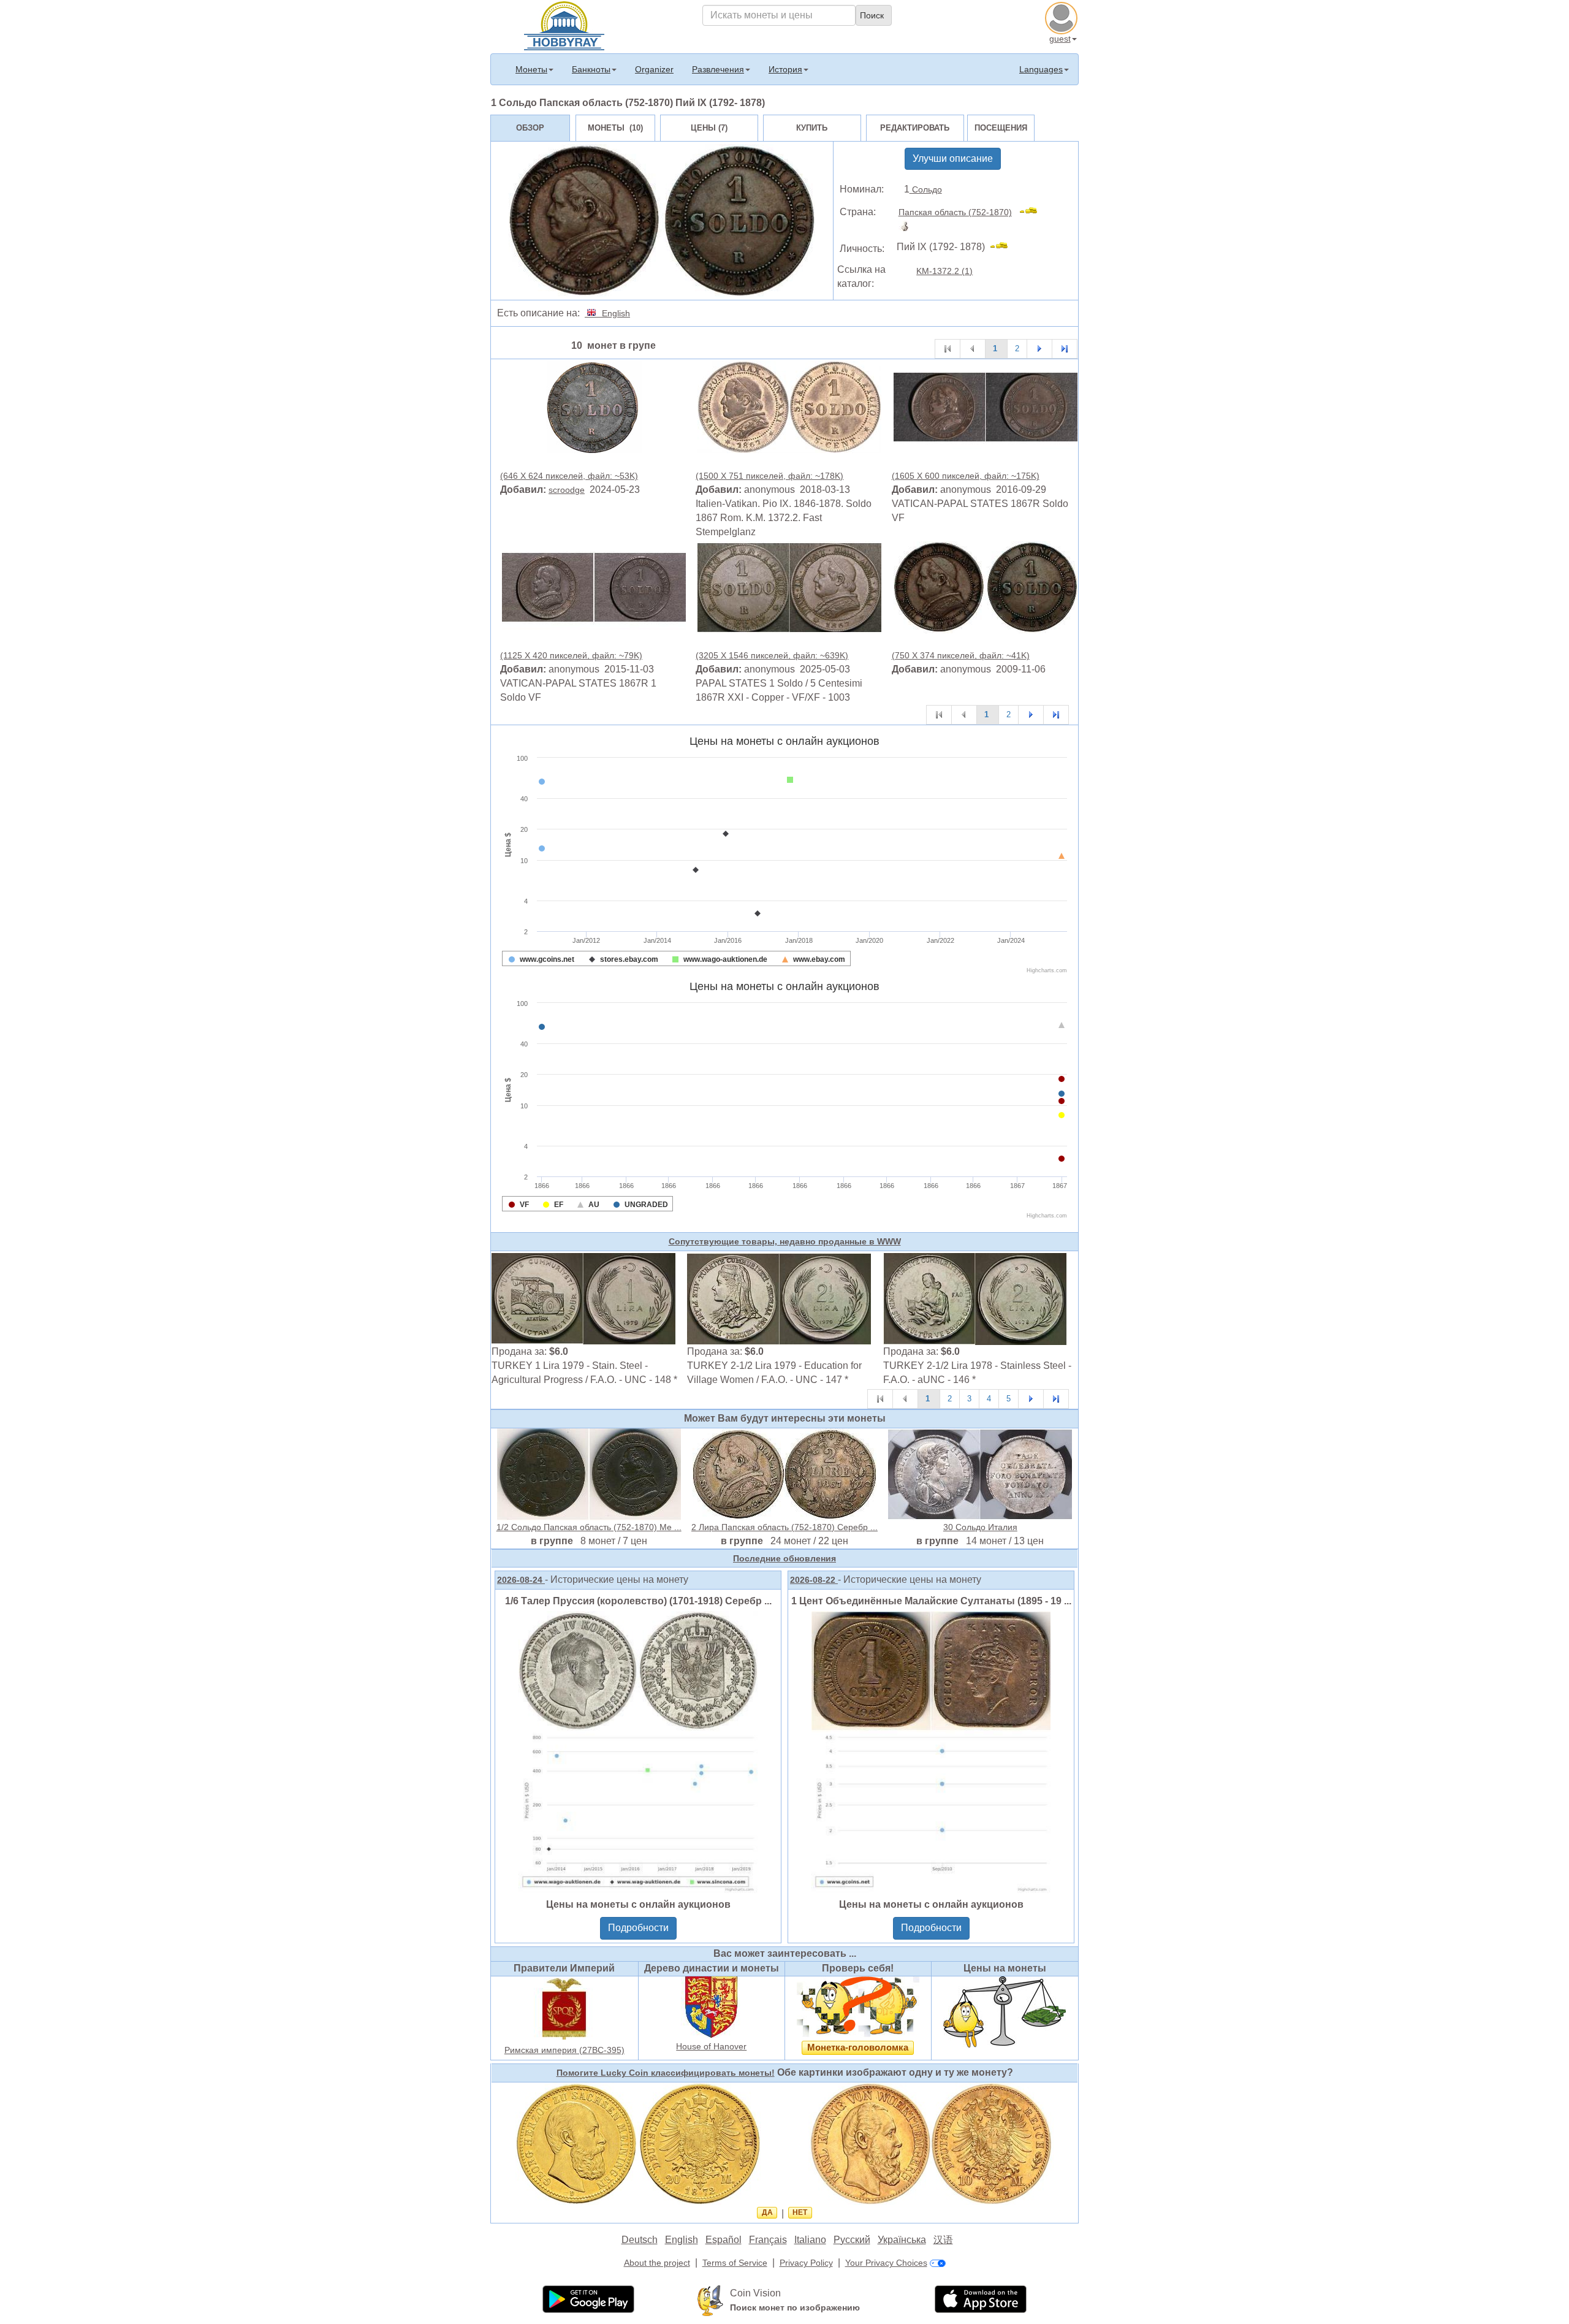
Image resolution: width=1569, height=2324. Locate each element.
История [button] (785, 69)
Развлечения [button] (718, 69)
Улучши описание (953, 158)
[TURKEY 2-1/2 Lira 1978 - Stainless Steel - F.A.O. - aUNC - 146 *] (975, 1298)
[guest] (1063, 17)
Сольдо (926, 189)
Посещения (1001, 128)
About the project (657, 2263)
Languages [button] (1041, 69)
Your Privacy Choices (886, 2263)
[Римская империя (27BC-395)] (564, 2008)
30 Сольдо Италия (980, 1527)
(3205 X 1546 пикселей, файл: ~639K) (772, 655)
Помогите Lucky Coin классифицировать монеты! (666, 2073)
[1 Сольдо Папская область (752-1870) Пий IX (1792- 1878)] (594, 406)
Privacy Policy (806, 2263)
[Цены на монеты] (1005, 2011)
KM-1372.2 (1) (944, 271)
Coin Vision (755, 2293)
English (614, 313)
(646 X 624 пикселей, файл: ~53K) (569, 476)
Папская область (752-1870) (955, 212)
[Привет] (564, 25)
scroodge (567, 490)
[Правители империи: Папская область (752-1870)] (907, 226)
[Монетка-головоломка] (858, 2006)
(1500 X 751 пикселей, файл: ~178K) (769, 476)
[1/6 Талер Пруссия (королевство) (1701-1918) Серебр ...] (638, 1751)
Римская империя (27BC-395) (564, 2050)
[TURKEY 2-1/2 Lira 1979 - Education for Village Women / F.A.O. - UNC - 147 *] (779, 1298)
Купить (812, 128)
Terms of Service (735, 2263)
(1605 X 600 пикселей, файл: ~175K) (966, 476)
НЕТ (800, 2212)
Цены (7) (709, 128)
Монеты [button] (531, 69)
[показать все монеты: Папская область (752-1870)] (1034, 212)
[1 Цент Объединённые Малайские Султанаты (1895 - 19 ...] (931, 1751)
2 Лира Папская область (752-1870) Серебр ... (784, 1527)
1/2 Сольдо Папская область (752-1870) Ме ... (589, 1527)
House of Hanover (711, 2046)
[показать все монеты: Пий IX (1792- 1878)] (1004, 247)
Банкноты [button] (591, 69)
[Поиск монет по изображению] (710, 2300)
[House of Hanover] (712, 2006)
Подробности (638, 1928)
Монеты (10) (615, 128)
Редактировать (915, 128)
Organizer (654, 69)
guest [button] (1060, 39)
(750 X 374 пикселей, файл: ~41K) (961, 655)
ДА (767, 2212)
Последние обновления (784, 1558)
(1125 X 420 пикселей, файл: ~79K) (571, 655)
